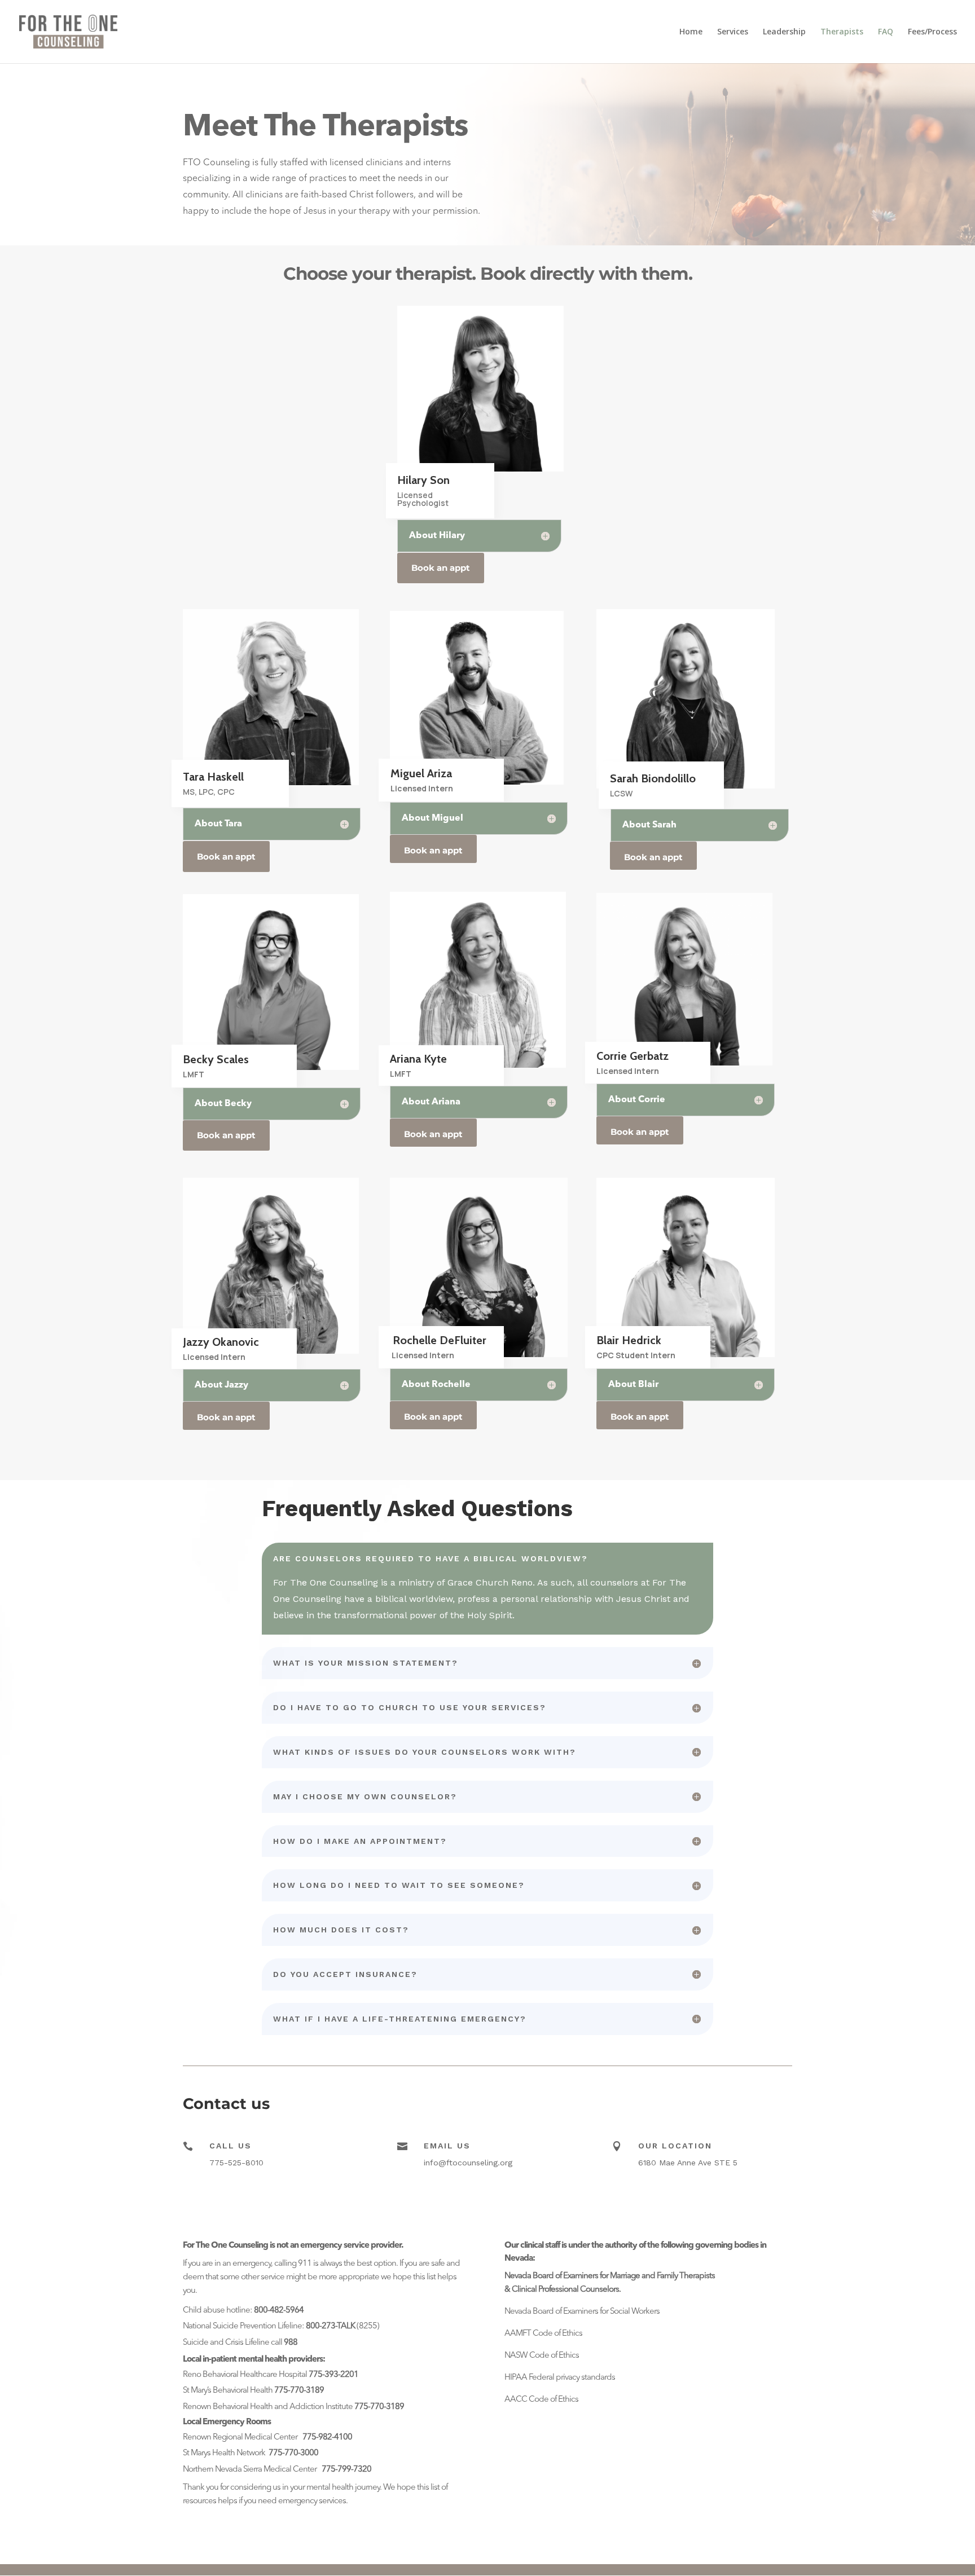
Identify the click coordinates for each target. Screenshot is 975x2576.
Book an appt (441, 568)
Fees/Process (932, 32)
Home (691, 32)
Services (733, 32)
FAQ (886, 32)
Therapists (842, 32)
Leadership (784, 32)
